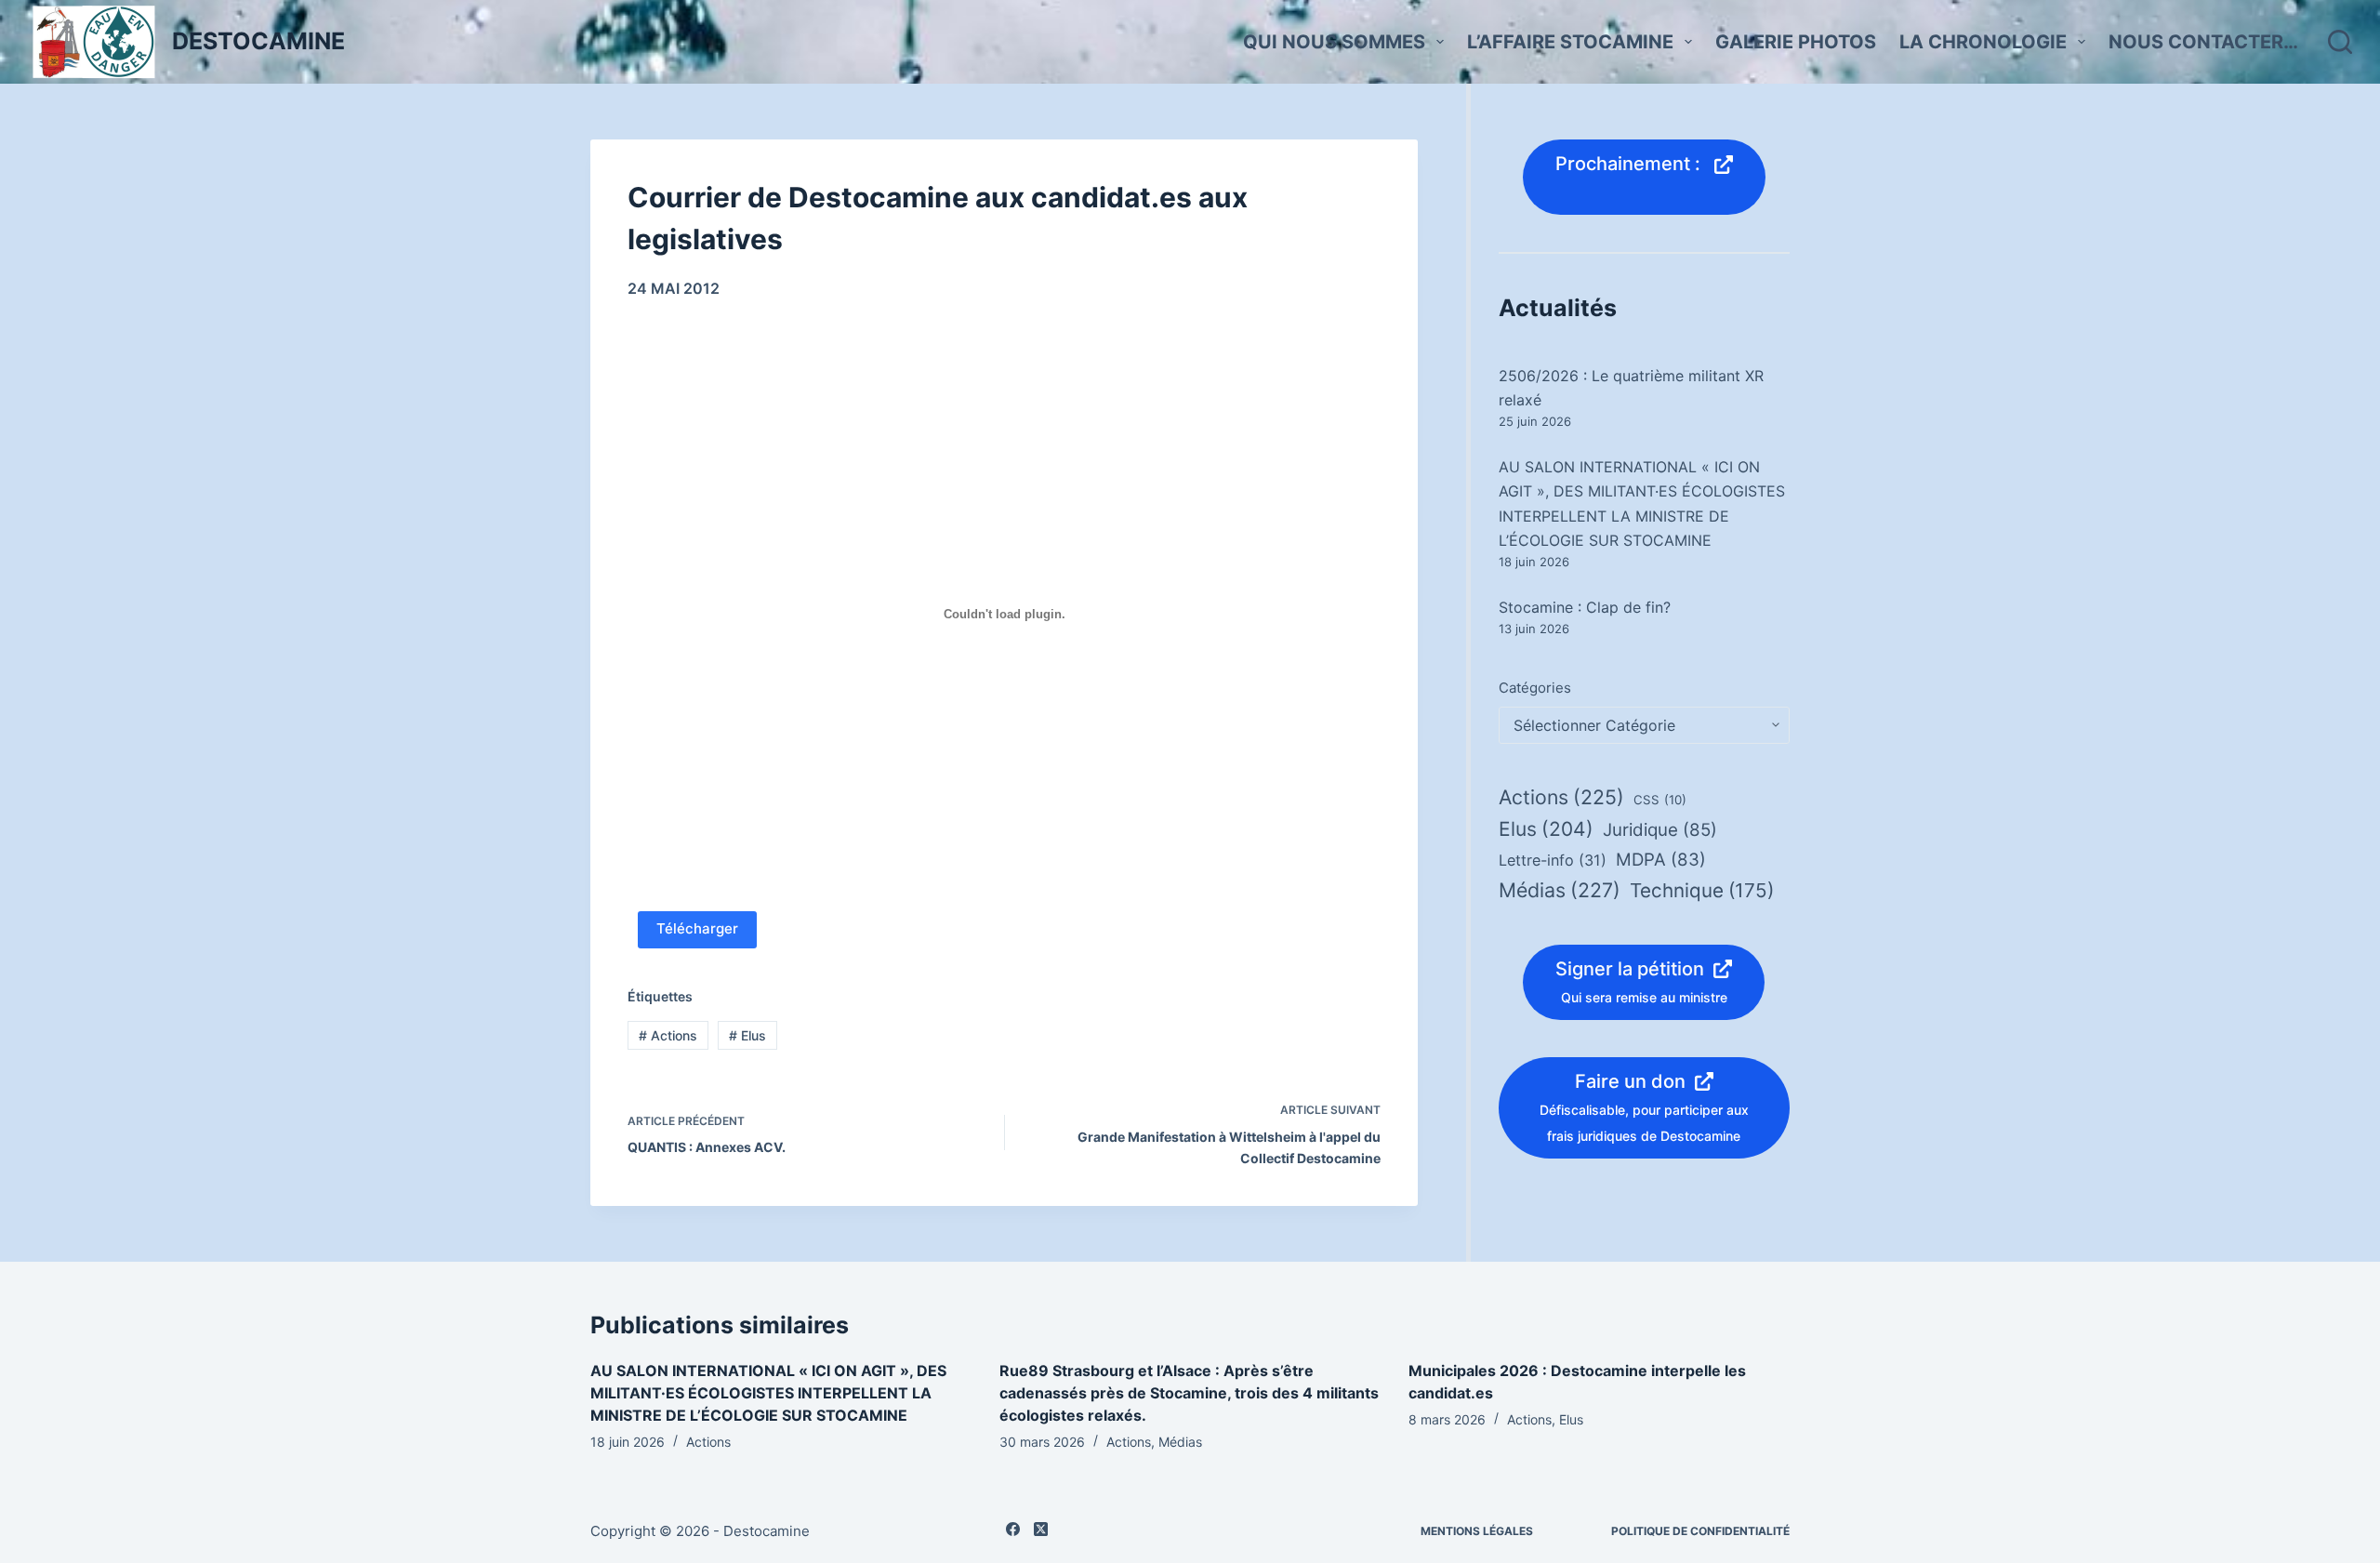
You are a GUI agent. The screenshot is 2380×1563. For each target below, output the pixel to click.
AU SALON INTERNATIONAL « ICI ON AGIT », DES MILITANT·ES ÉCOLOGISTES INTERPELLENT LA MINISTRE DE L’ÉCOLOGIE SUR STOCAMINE (768, 1393)
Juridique (1660, 830)
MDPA (1661, 860)
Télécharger (697, 928)
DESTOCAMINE (258, 41)
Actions (668, 1035)
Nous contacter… (2203, 42)
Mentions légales (1477, 1531)
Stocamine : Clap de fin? (1585, 607)
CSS (1660, 800)
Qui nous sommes (1334, 42)
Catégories (1535, 688)
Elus (747, 1035)
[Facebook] (1013, 1529)
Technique (1702, 890)
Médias (1560, 890)
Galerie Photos (1796, 42)
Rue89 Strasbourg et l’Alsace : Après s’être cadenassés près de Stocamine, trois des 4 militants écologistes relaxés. (1189, 1393)
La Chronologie (1983, 42)
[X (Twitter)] (1041, 1529)
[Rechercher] (2340, 42)
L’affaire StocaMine (1570, 42)
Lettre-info (1553, 860)
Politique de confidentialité (1700, 1531)
